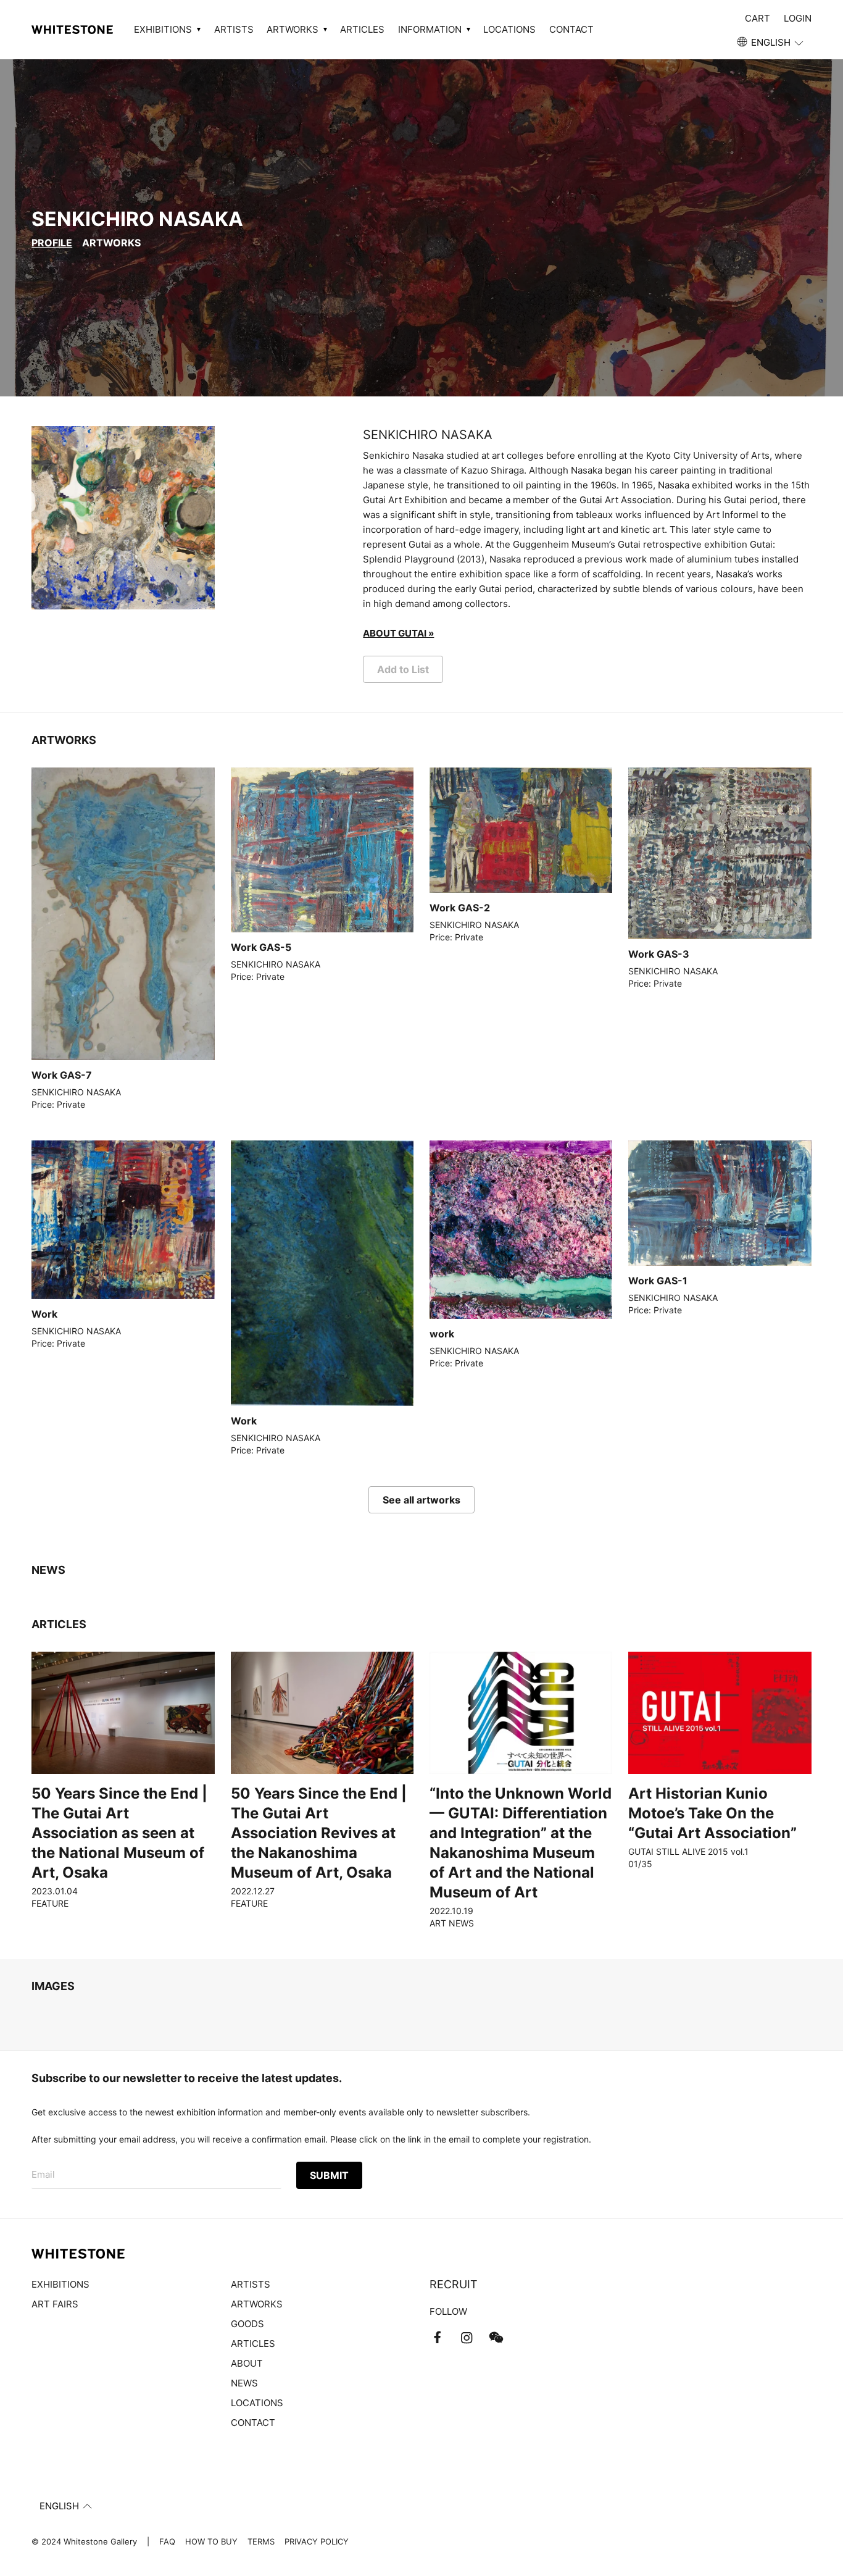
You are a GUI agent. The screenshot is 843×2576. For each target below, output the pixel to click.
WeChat (496, 2338)
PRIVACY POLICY (317, 2541)
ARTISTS (234, 29)
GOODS (247, 2324)
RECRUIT (454, 2284)
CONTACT (571, 29)
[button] (771, 43)
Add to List (403, 669)
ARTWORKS (111, 243)
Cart (758, 18)
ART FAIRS (55, 2304)
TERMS (261, 2541)
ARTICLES (362, 29)
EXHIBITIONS (60, 2284)
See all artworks (421, 1500)
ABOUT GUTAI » (398, 633)
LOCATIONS (509, 29)
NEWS (244, 2383)
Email (43, 2174)
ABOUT (247, 2363)
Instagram (467, 2338)
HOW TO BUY (211, 2541)
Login (798, 18)
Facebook (437, 2338)
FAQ (167, 2541)
